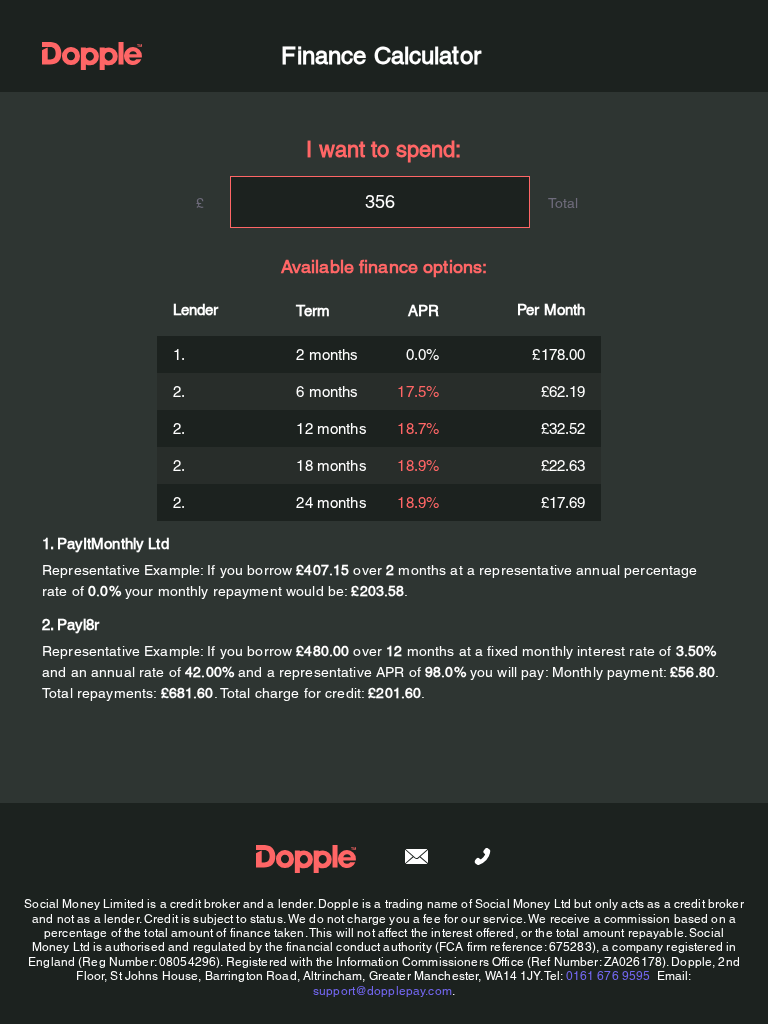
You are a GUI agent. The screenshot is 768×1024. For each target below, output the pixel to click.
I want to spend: (383, 149)
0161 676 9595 (608, 976)
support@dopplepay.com (382, 991)
